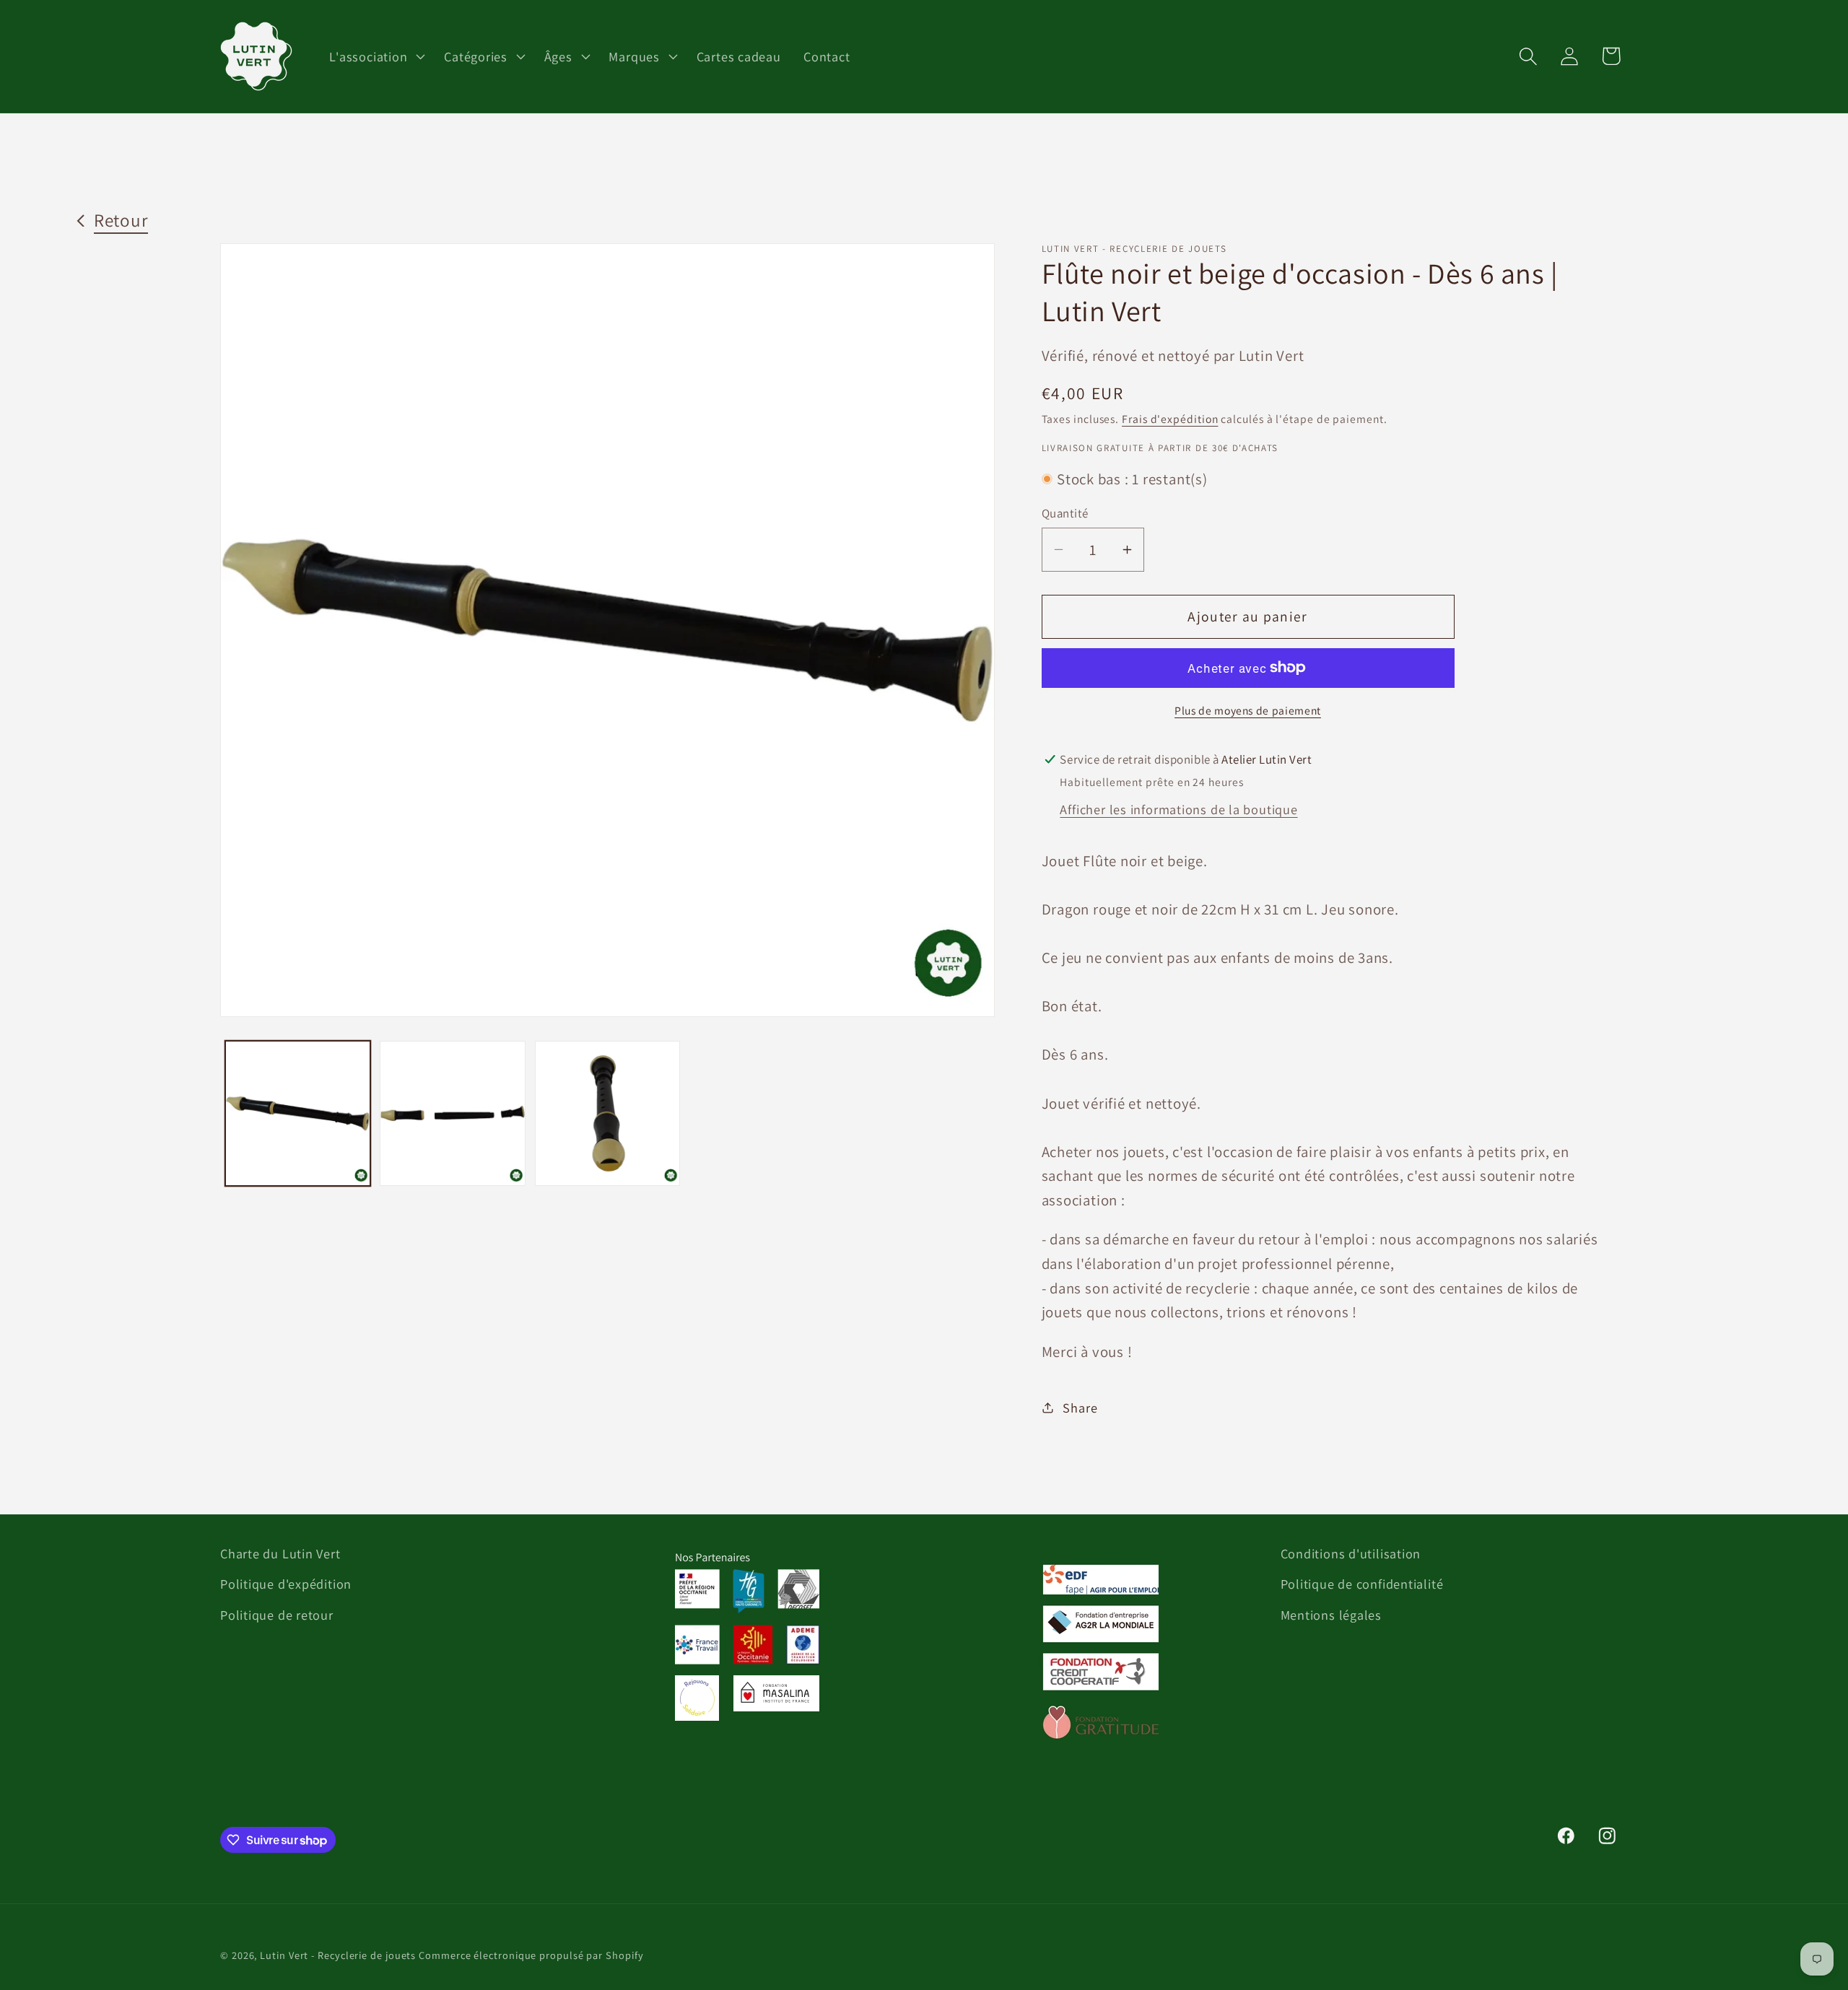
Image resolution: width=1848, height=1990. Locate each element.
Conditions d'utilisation (1351, 1553)
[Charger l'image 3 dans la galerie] (608, 1114)
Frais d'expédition (1170, 419)
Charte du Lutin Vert (280, 1553)
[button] (376, 56)
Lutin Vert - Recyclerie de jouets (338, 1955)
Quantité (1065, 513)
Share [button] (1080, 1407)
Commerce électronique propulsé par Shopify (531, 1955)
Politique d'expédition (286, 1584)
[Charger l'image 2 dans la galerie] (453, 1114)
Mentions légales (1331, 1615)
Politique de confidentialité (1362, 1584)
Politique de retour (277, 1615)
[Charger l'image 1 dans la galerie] (298, 1114)
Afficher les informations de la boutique (1178, 808)
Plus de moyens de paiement (1248, 710)
